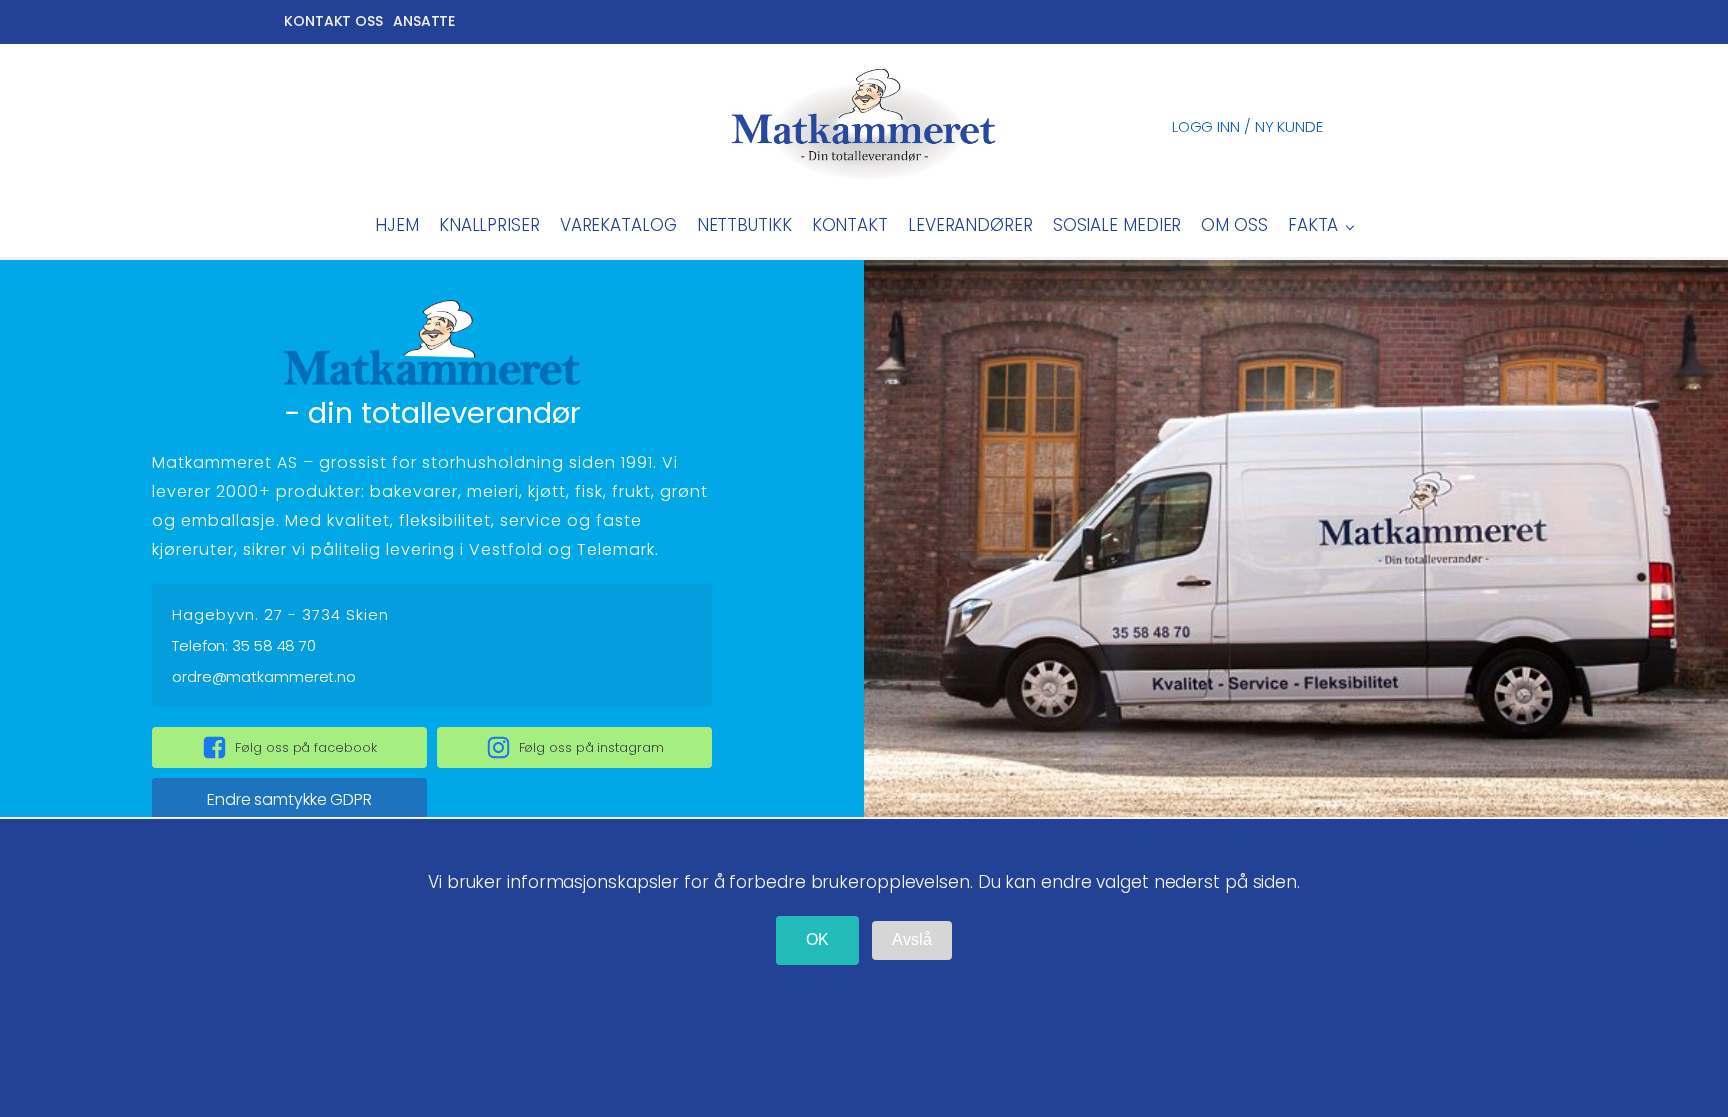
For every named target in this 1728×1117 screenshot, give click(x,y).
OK (817, 939)
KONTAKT (850, 225)
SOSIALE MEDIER (1117, 225)
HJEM (397, 225)
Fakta (1313, 225)
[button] (289, 747)
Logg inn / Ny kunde (1247, 126)
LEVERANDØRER (970, 225)
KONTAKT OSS (333, 21)
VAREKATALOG (618, 225)
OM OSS (1234, 225)
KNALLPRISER (489, 225)
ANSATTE (424, 21)
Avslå (912, 939)
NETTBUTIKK (744, 225)
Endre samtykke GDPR (289, 799)
